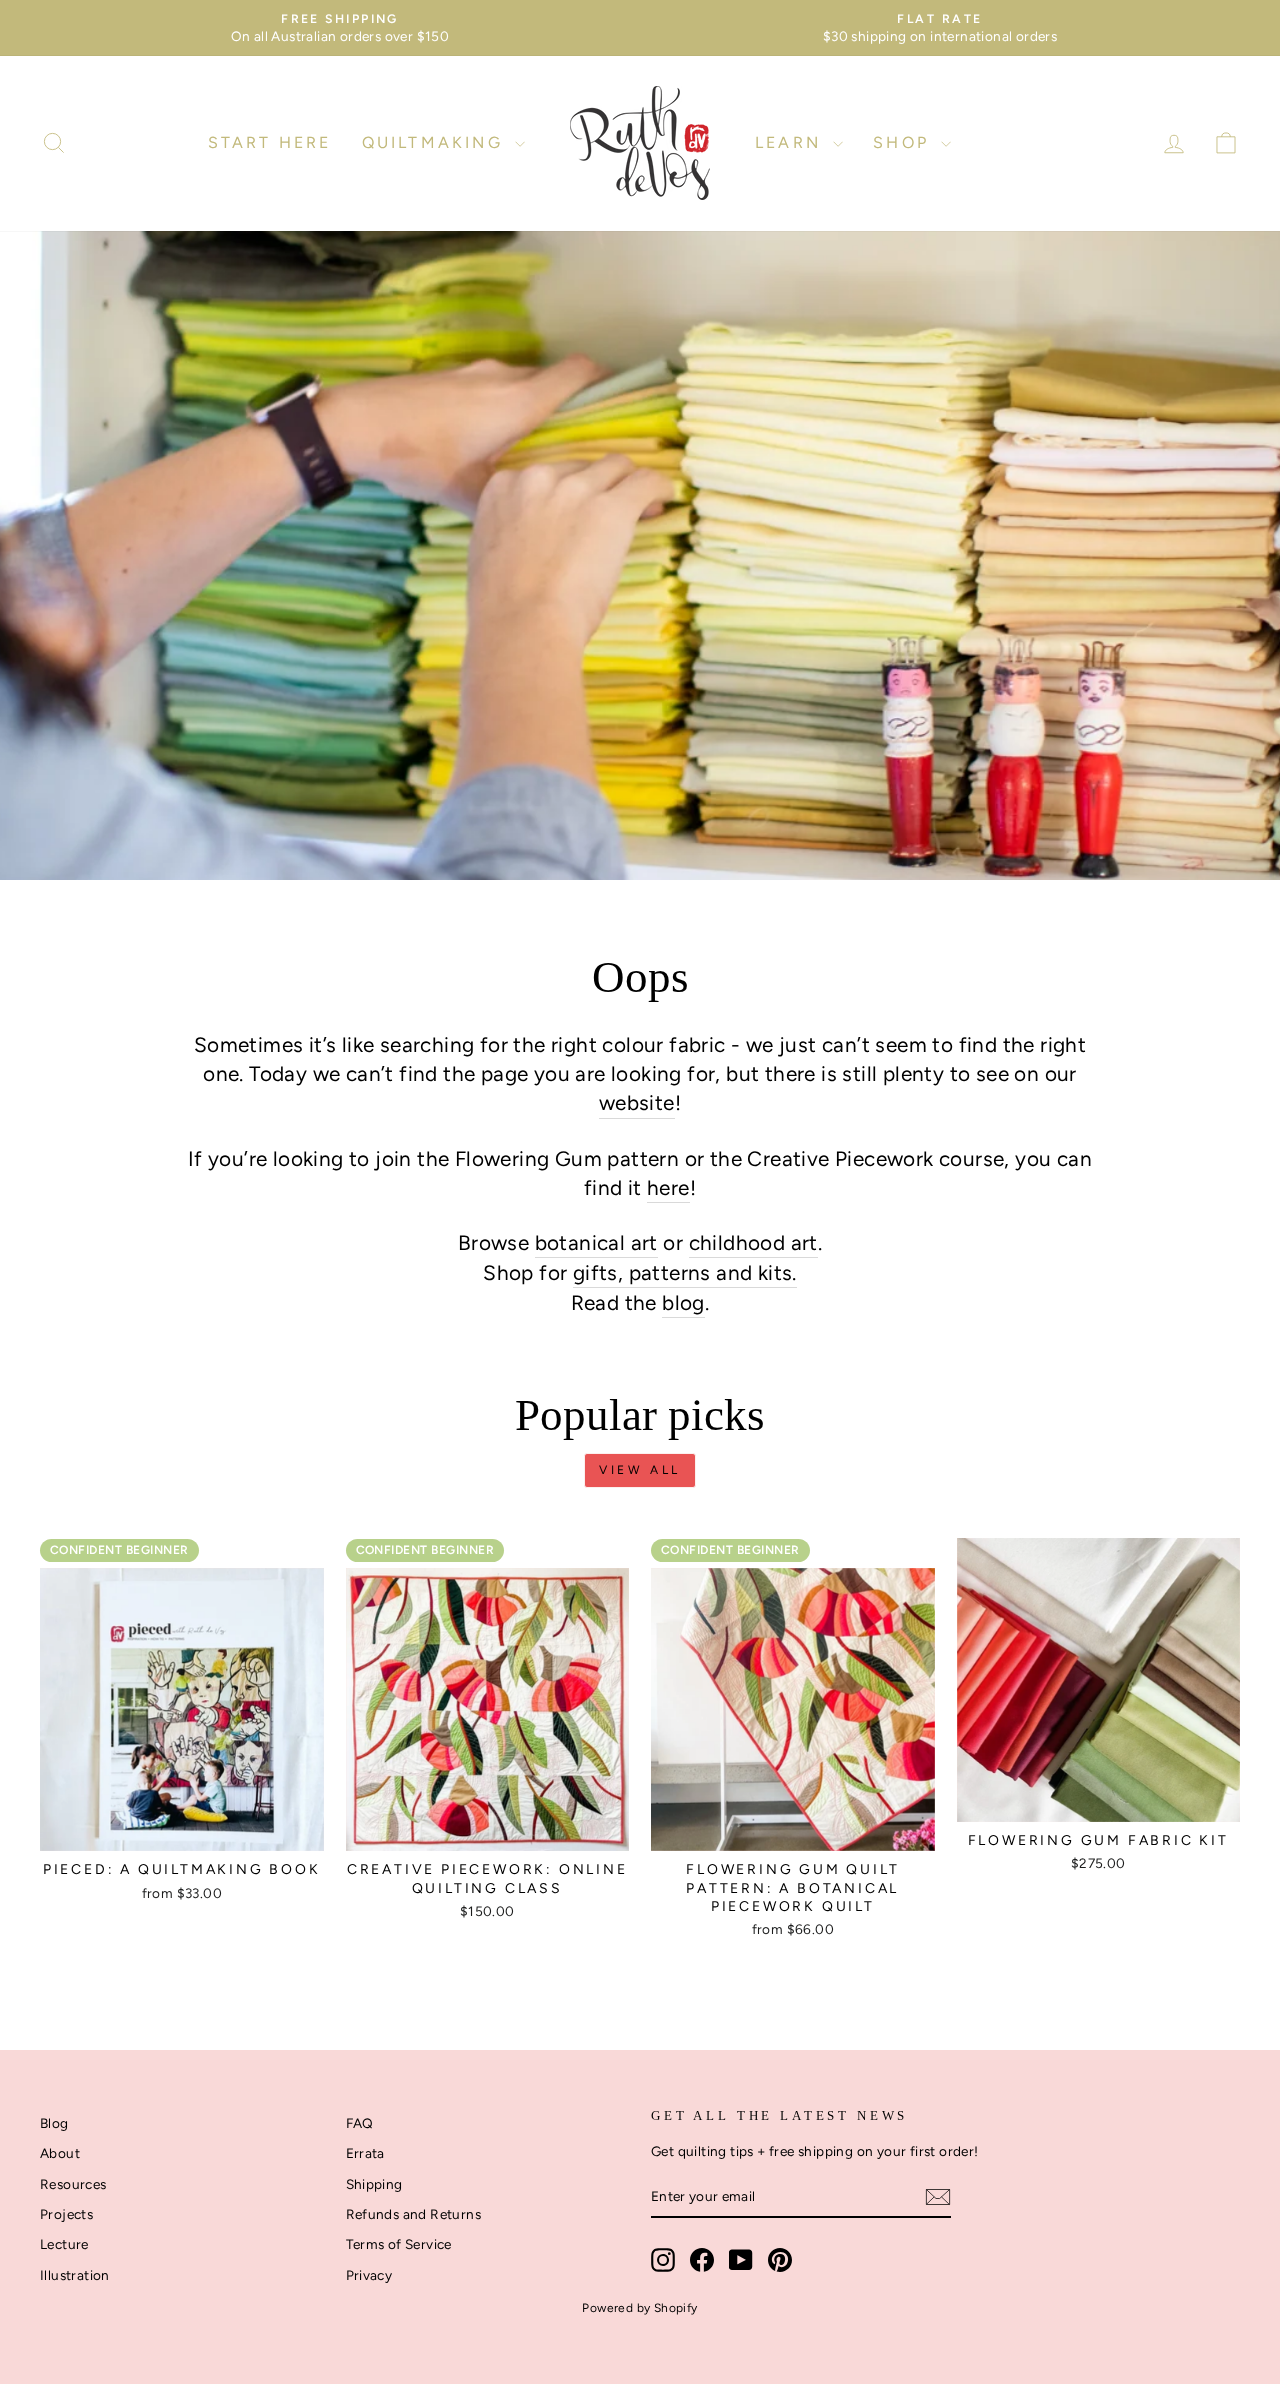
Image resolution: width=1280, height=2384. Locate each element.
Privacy (369, 2275)
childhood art (753, 1242)
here (668, 1187)
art (641, 1242)
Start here (270, 142)
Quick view (182, 1828)
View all (640, 1470)
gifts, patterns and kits (683, 1272)
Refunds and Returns (414, 2214)
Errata (365, 2153)
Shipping (374, 2184)
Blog (54, 2123)
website (637, 1102)
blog (683, 1302)
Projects (66, 2214)
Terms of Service (399, 2244)
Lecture (64, 2244)
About (60, 2153)
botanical (580, 1242)
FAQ (360, 2123)
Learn (791, 142)
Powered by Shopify (639, 2308)
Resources (73, 2184)
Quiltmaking (436, 142)
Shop (904, 142)
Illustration (75, 2275)
